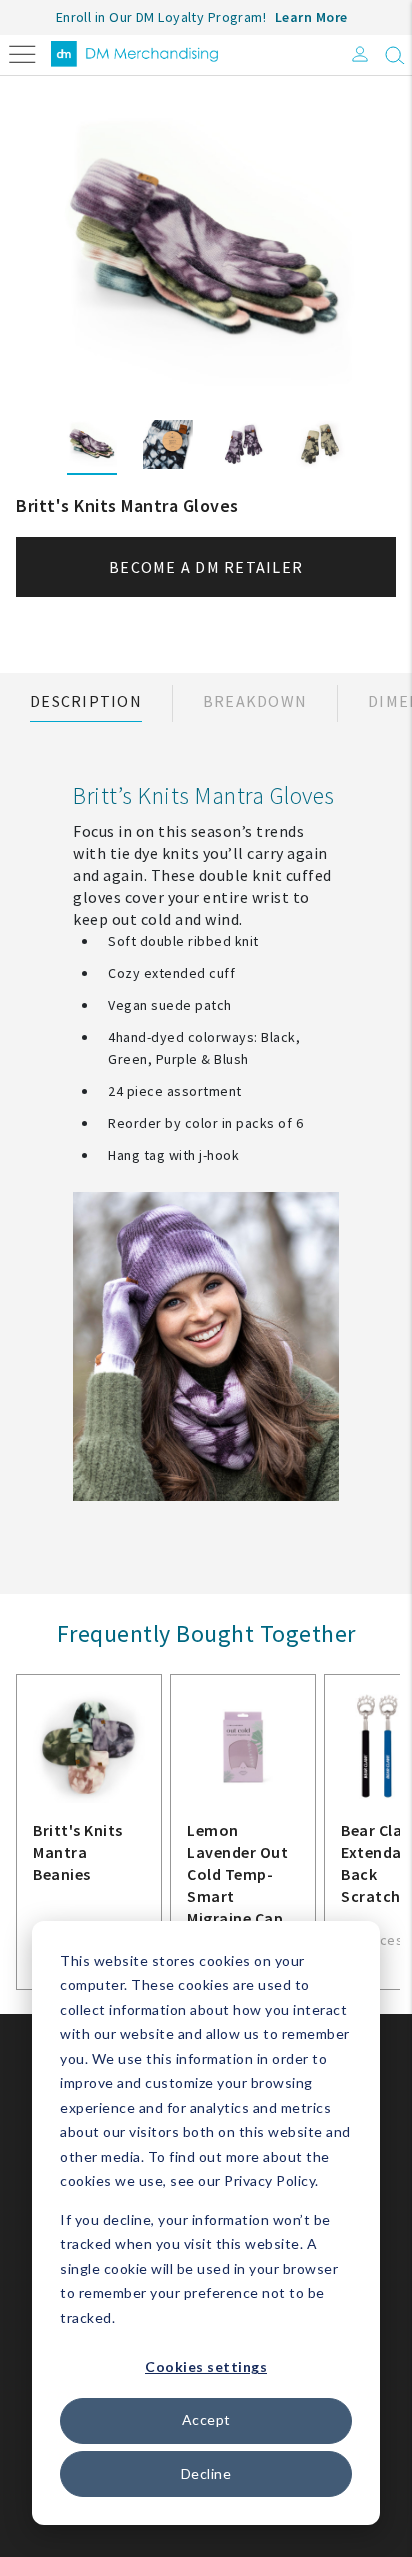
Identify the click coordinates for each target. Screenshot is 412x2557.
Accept (206, 2419)
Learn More (311, 17)
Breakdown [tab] (255, 701)
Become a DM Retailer (206, 567)
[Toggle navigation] (22, 52)
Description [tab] (86, 701)
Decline (206, 2473)
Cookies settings (206, 2366)
